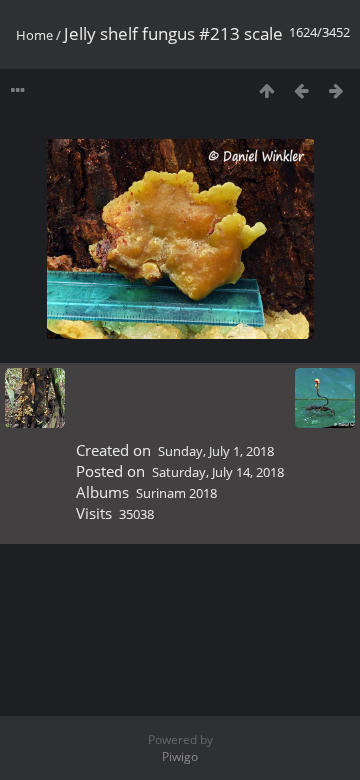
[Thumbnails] (266, 90)
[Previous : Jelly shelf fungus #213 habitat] (301, 90)
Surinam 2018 (176, 493)
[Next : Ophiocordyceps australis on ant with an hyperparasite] (336, 90)
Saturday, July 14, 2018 (218, 472)
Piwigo (180, 756)
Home (34, 35)
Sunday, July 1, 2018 (216, 451)
